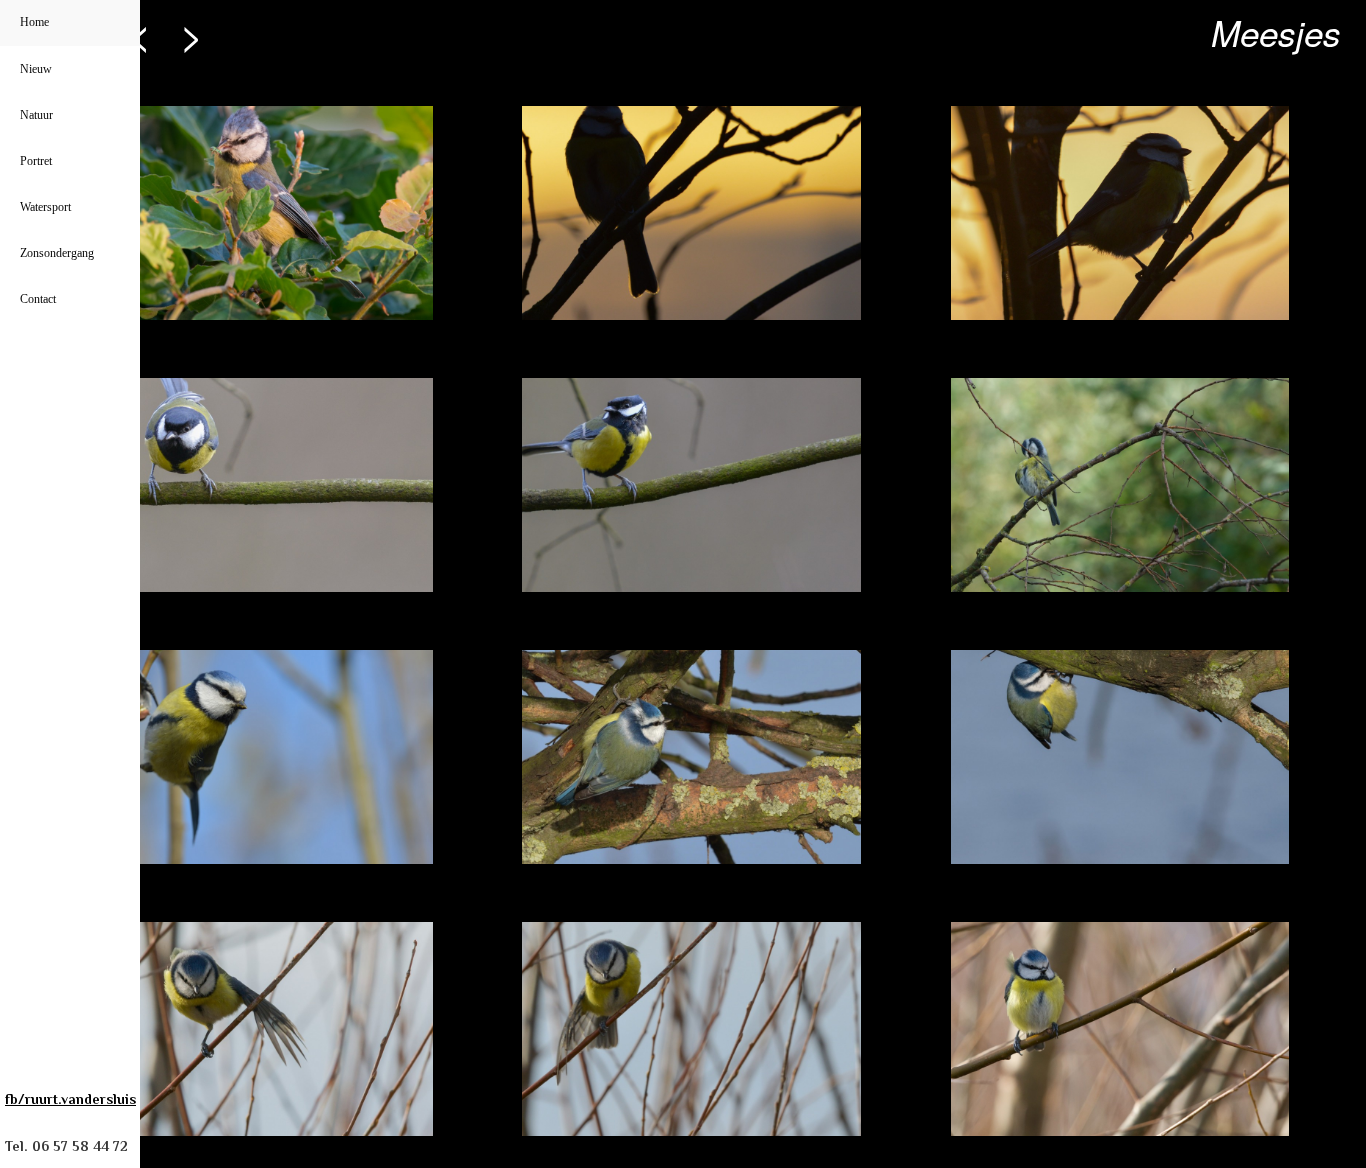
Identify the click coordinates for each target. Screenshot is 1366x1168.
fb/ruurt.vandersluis (70, 1099)
